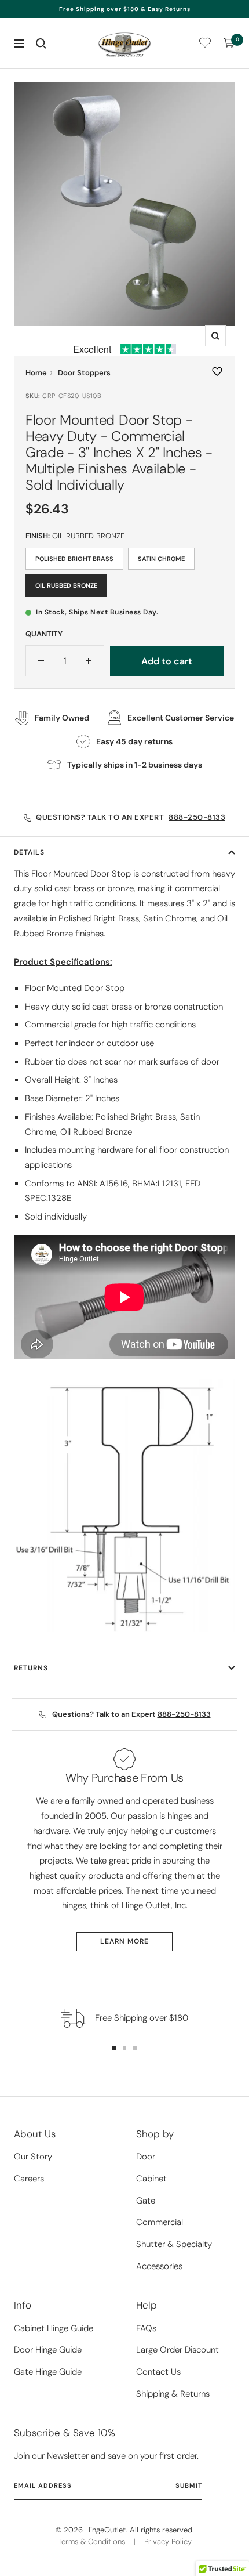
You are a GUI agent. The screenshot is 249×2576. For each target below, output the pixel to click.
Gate (146, 2201)
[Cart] (229, 44)
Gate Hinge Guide (48, 2372)
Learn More (124, 1941)
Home (36, 373)
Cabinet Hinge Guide (54, 2328)
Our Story (33, 2157)
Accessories (159, 2266)
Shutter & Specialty (174, 2244)
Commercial (160, 2222)
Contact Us (158, 2372)
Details (29, 852)
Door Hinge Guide (48, 2350)
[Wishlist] (205, 45)
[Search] (41, 44)
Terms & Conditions (91, 2541)
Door (146, 2157)
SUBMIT (189, 2485)
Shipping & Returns (173, 2394)
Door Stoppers (84, 373)
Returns (31, 1668)
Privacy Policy (168, 2541)
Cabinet (151, 2179)
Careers (29, 2179)
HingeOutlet (105, 2530)
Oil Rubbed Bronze (66, 585)
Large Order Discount (177, 2350)
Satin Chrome (161, 559)
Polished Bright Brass (74, 559)
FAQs (146, 2328)
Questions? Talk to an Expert (131, 817)
